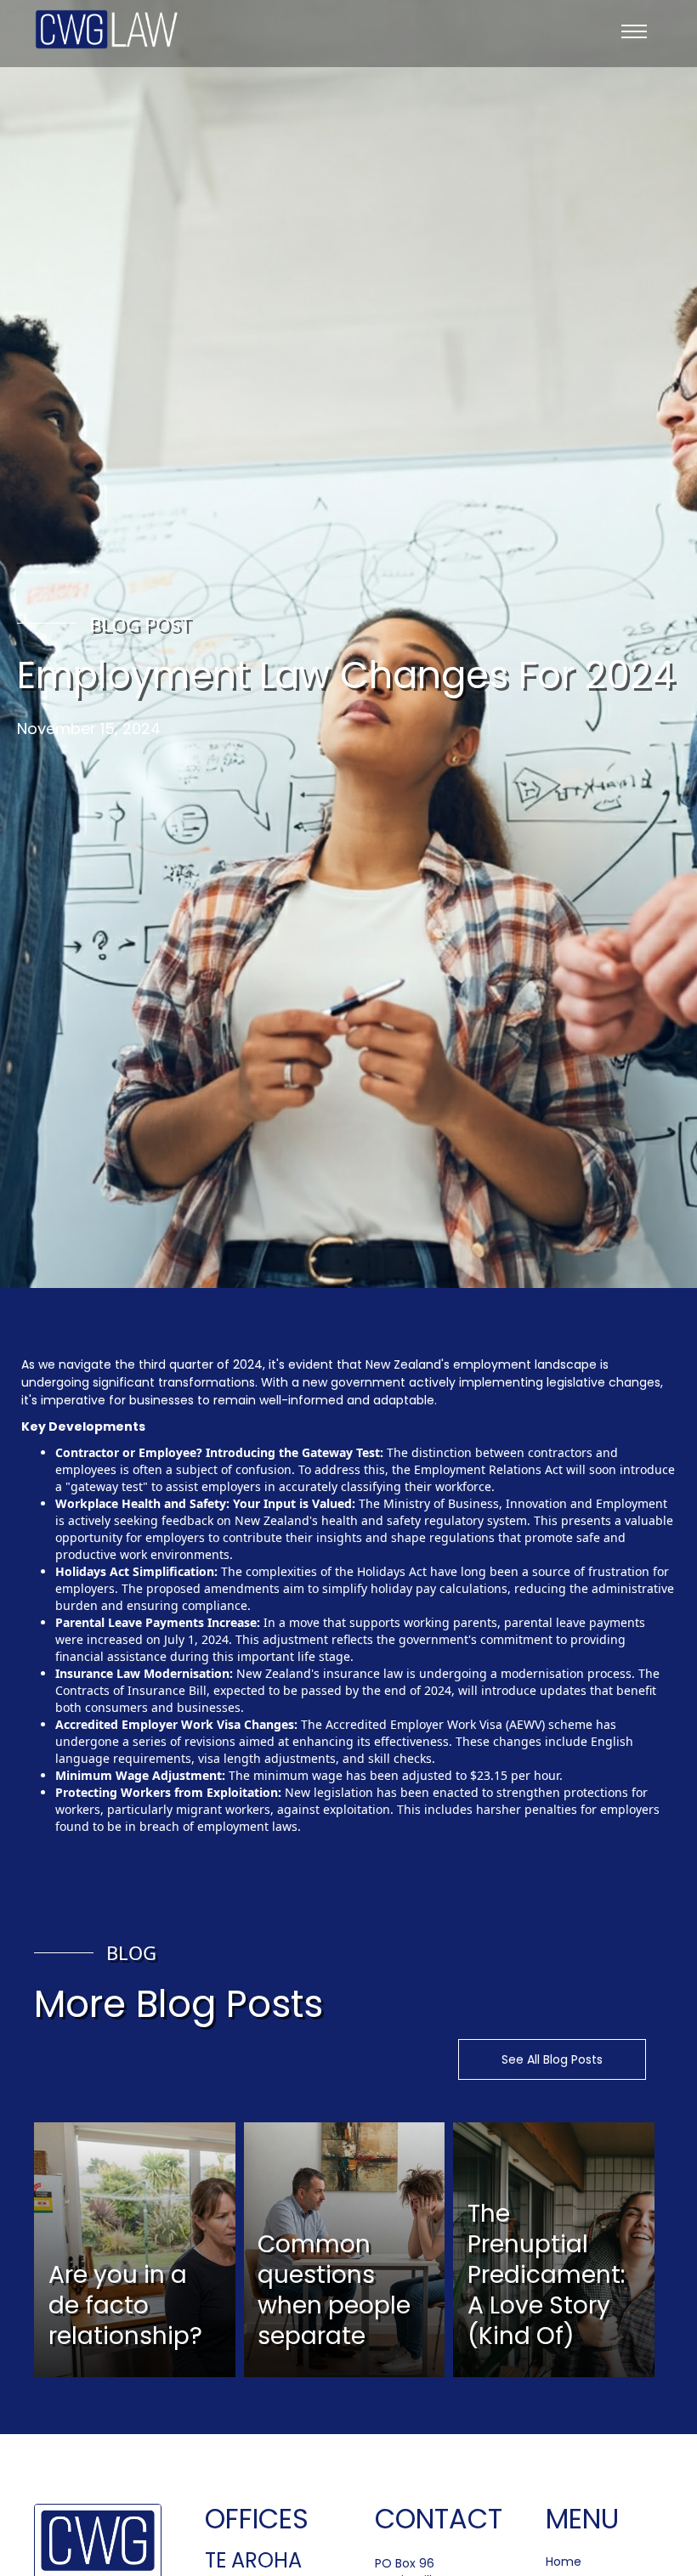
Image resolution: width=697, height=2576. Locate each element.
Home (564, 2562)
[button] (634, 34)
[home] (107, 29)
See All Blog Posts (552, 2059)
